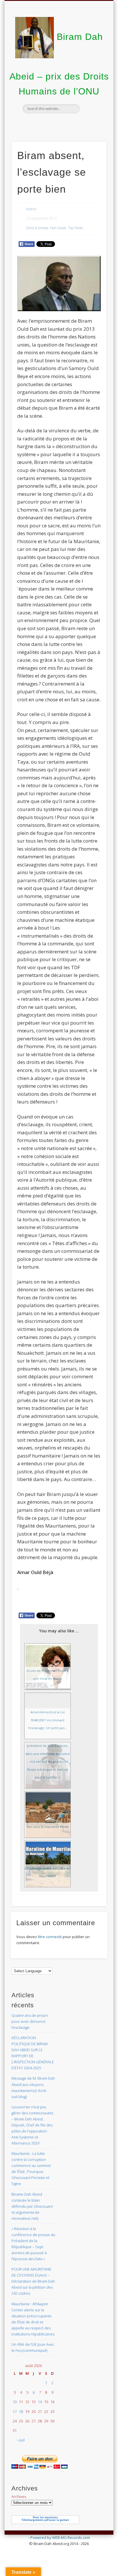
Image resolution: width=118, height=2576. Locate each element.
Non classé (58, 228)
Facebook (58, 123)
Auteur (31, 209)
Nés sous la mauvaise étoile (48, 1827)
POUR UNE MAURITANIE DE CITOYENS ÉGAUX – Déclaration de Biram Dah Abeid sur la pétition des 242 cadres (33, 2281)
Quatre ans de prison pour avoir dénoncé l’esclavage (30, 2021)
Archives (19, 2496)
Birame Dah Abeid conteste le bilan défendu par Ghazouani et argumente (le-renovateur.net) (32, 2206)
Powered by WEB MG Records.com (60, 2538)
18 (21, 2412)
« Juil (21, 2440)
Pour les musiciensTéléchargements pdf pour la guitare (45, 2519)
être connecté (50, 1937)
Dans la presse (37, 228)
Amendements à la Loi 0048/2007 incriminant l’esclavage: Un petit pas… (48, 1720)
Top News (75, 228)
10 (15, 2402)
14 (40, 2402)
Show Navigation (93, 51)
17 (15, 2412)
